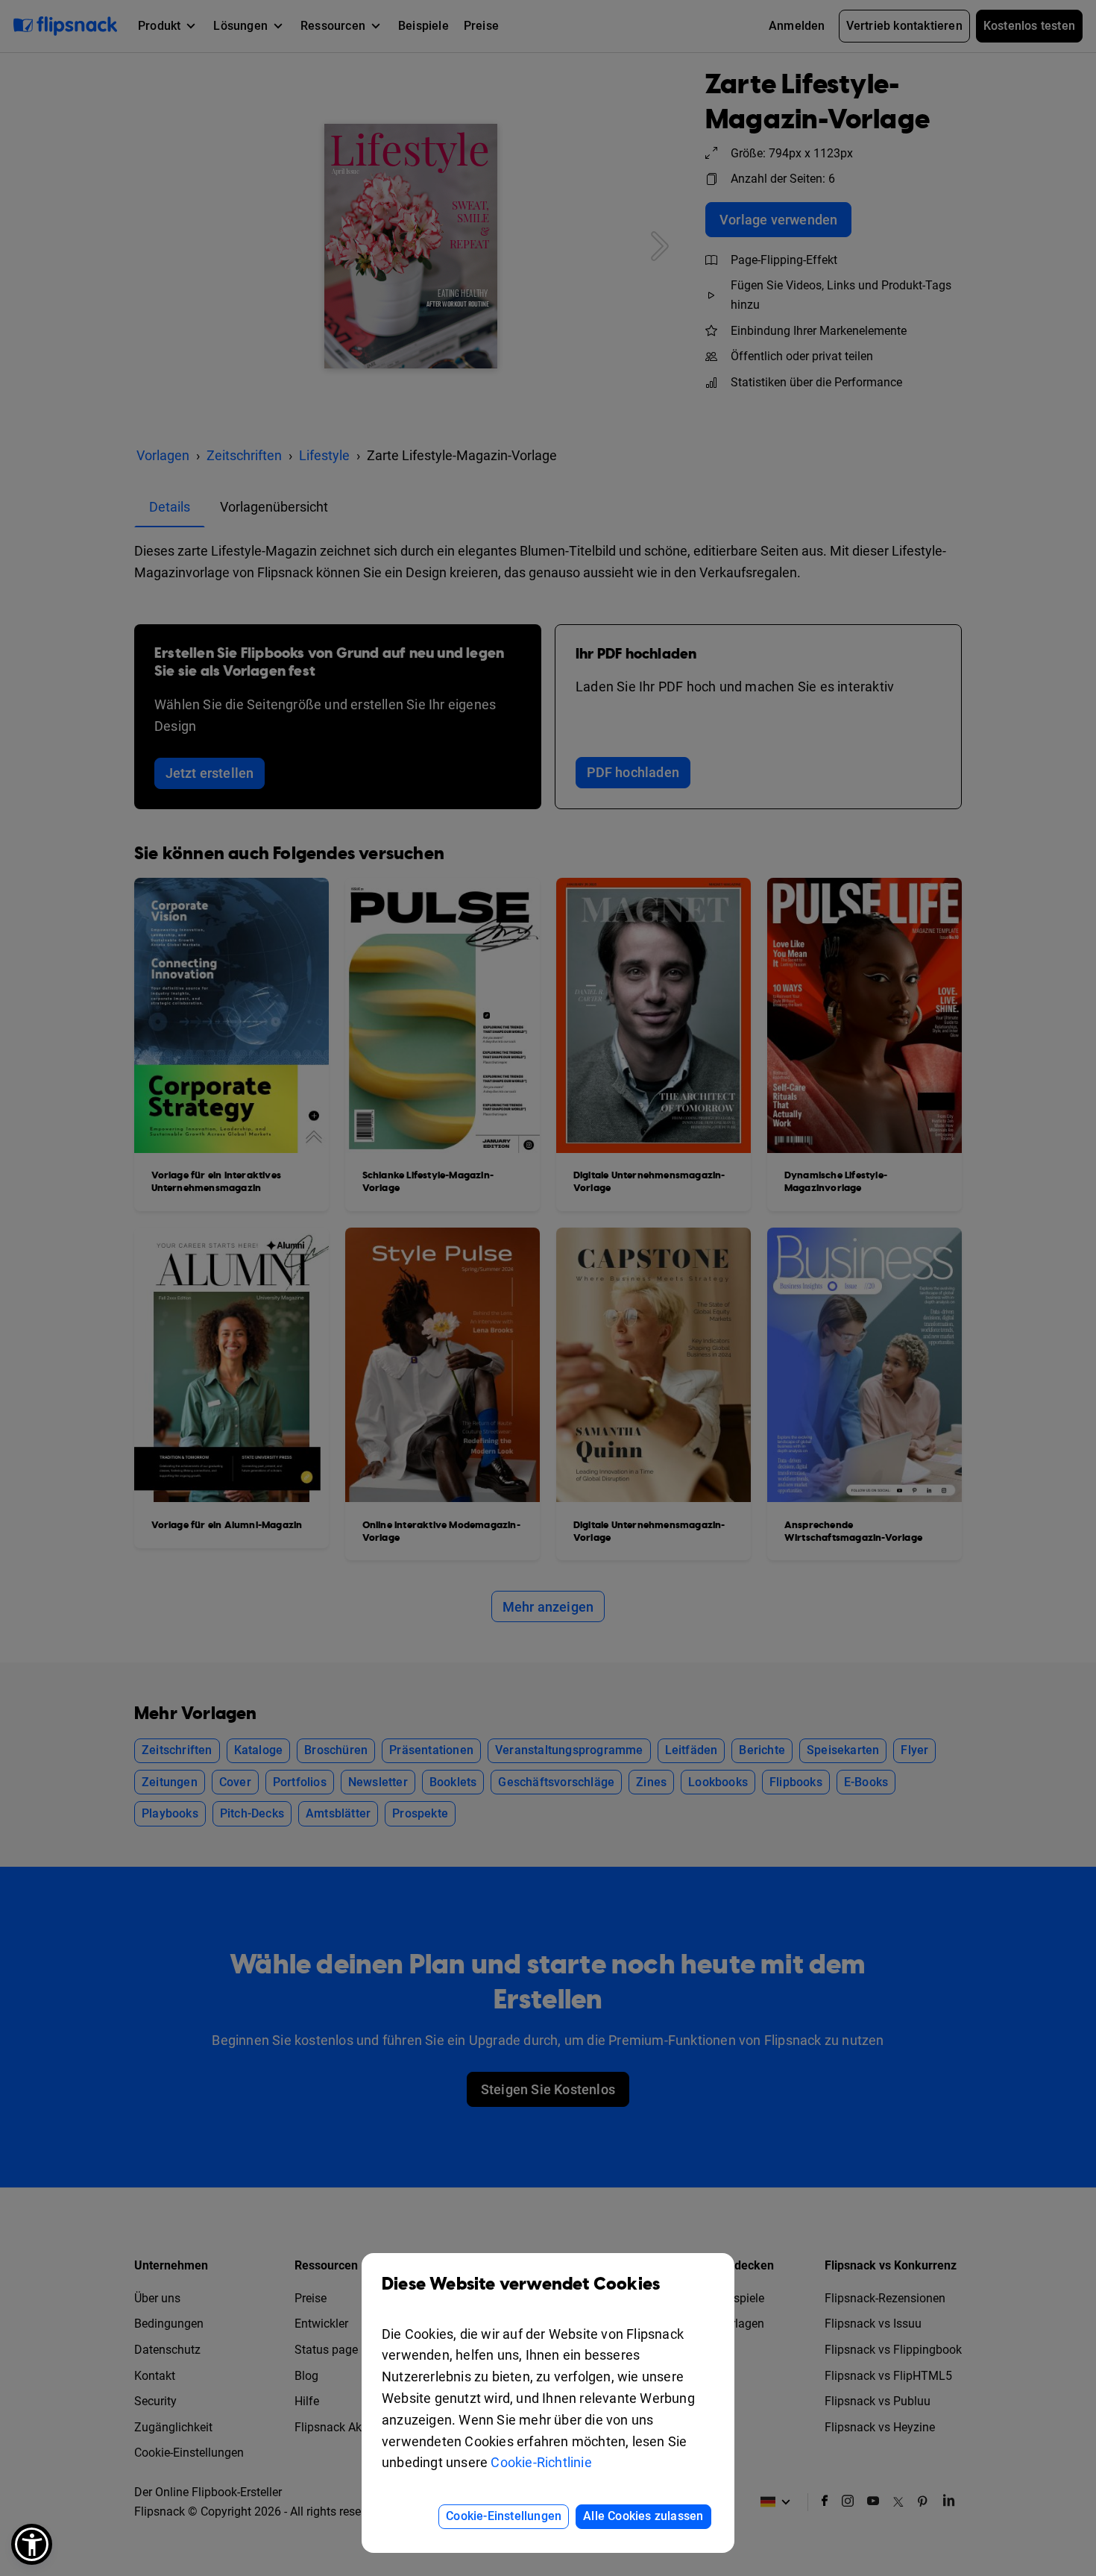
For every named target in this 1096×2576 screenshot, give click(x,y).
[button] (32, 2544)
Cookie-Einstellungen (504, 2516)
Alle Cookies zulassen (643, 2516)
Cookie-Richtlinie (541, 2462)
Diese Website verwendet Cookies (521, 2284)
